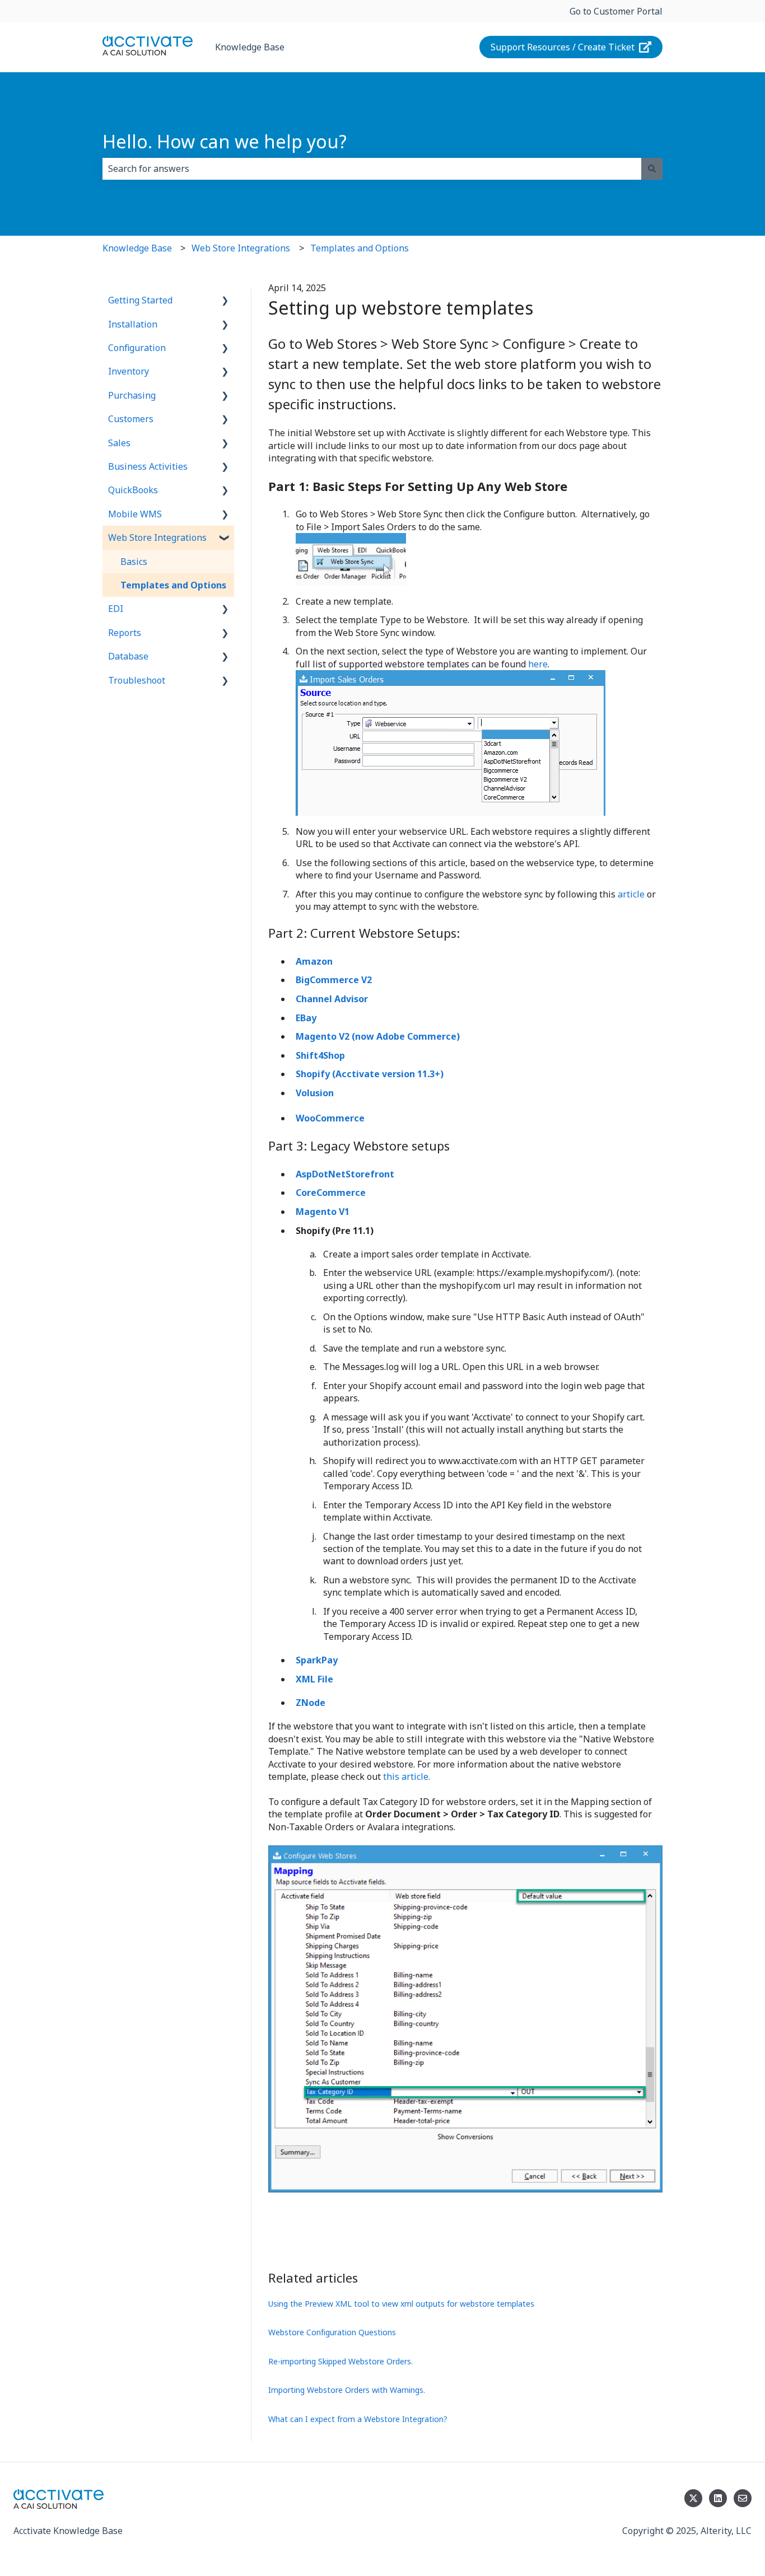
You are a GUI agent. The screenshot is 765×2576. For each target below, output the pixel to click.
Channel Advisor (332, 999)
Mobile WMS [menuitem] (135, 514)
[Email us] (743, 2498)
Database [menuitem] (128, 656)
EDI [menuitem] (116, 609)
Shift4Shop (320, 1055)
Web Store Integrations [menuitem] (157, 537)
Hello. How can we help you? (225, 141)
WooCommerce (330, 1118)
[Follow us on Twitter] (693, 2498)
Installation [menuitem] (133, 324)
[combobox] (372, 169)
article (631, 894)
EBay (306, 1018)
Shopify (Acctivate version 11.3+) (370, 1074)
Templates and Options (360, 248)
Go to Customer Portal (616, 11)
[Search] (652, 169)
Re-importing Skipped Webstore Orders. (340, 2361)
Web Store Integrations (241, 248)
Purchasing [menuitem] (132, 395)
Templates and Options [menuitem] (173, 585)
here (538, 664)
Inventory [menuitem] (129, 371)
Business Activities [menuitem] (148, 466)
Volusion (315, 1093)
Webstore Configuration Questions (332, 2332)
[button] (225, 301)
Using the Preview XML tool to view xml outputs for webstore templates (401, 2304)
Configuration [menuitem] (137, 348)
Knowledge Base (250, 47)
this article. (407, 1776)
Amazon (314, 961)
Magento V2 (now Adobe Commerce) (378, 1036)
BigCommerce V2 (334, 980)
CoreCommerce (331, 1193)
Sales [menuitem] (119, 443)
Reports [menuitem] (125, 633)
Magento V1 (324, 1212)
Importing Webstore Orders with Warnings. (347, 2390)
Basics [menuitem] (134, 562)
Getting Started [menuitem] (140, 300)
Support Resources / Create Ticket (563, 47)
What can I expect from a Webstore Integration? (358, 2419)
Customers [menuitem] (131, 419)
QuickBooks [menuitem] (133, 490)
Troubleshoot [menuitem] (137, 680)
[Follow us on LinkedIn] (718, 2498)
